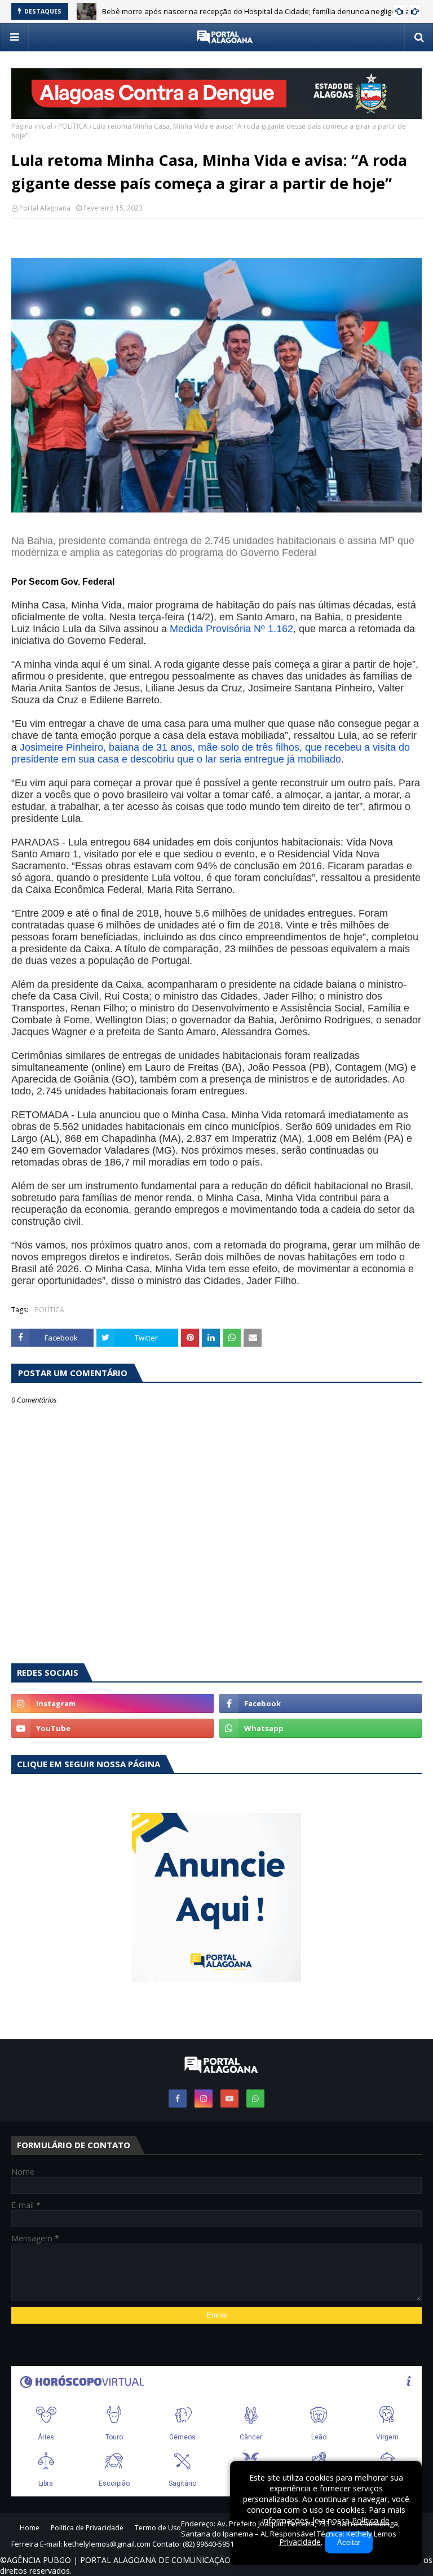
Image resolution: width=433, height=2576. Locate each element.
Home (30, 2528)
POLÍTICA (73, 126)
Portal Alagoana (45, 208)
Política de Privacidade (87, 2528)
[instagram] (112, 1703)
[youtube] (112, 1728)
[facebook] (321, 1703)
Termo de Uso (158, 2528)
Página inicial (32, 126)
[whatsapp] (321, 1728)
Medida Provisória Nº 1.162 (231, 629)
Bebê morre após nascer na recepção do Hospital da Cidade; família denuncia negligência (256, 11)
